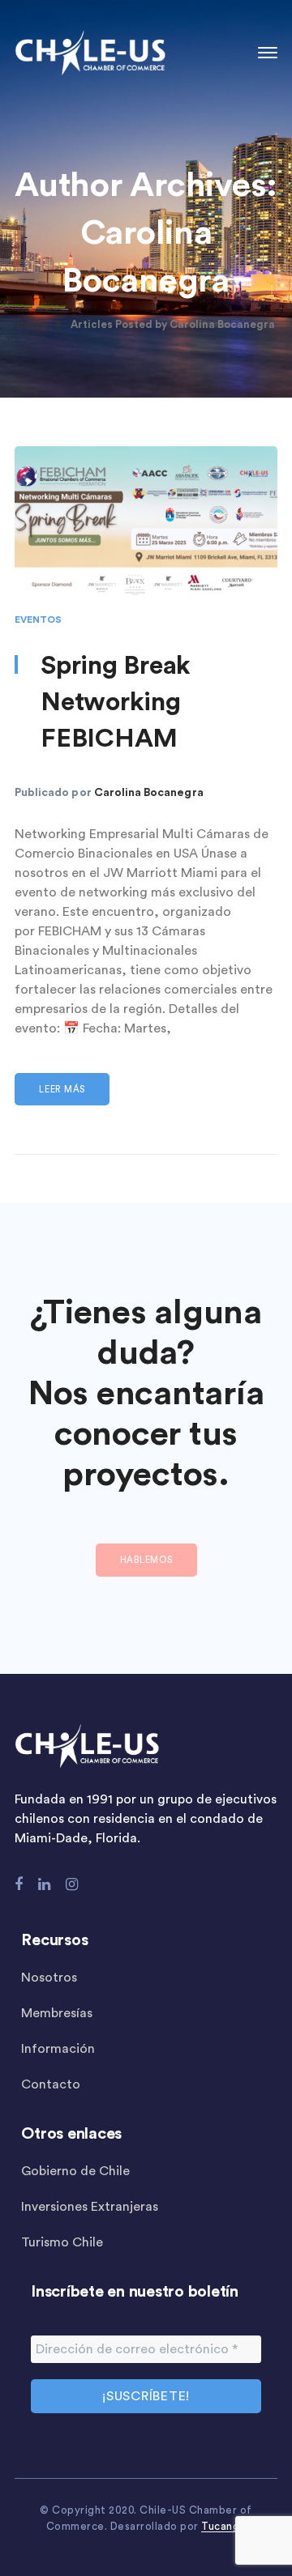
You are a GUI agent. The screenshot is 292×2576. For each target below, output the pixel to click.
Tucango (224, 2526)
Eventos (38, 620)
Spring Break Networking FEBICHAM (116, 702)
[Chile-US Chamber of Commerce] (90, 52)
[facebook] (19, 1884)
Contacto (51, 2084)
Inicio (32, 324)
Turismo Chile (62, 2242)
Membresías (57, 2013)
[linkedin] (44, 1884)
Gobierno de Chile (75, 2171)
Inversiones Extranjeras (90, 2207)
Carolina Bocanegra (149, 793)
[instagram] (72, 1884)
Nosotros (49, 1978)
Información (58, 2049)
